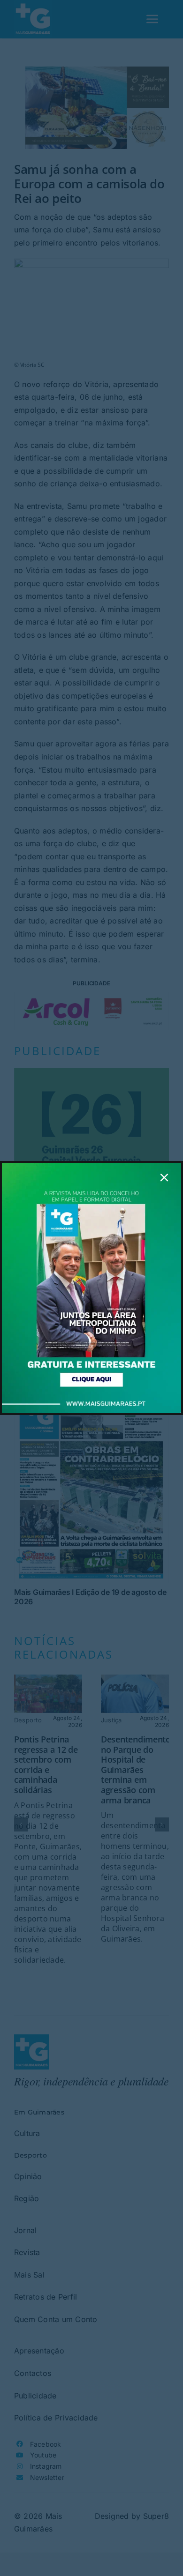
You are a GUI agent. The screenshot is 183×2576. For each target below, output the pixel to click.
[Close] (164, 1177)
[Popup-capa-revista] (91, 1167)
